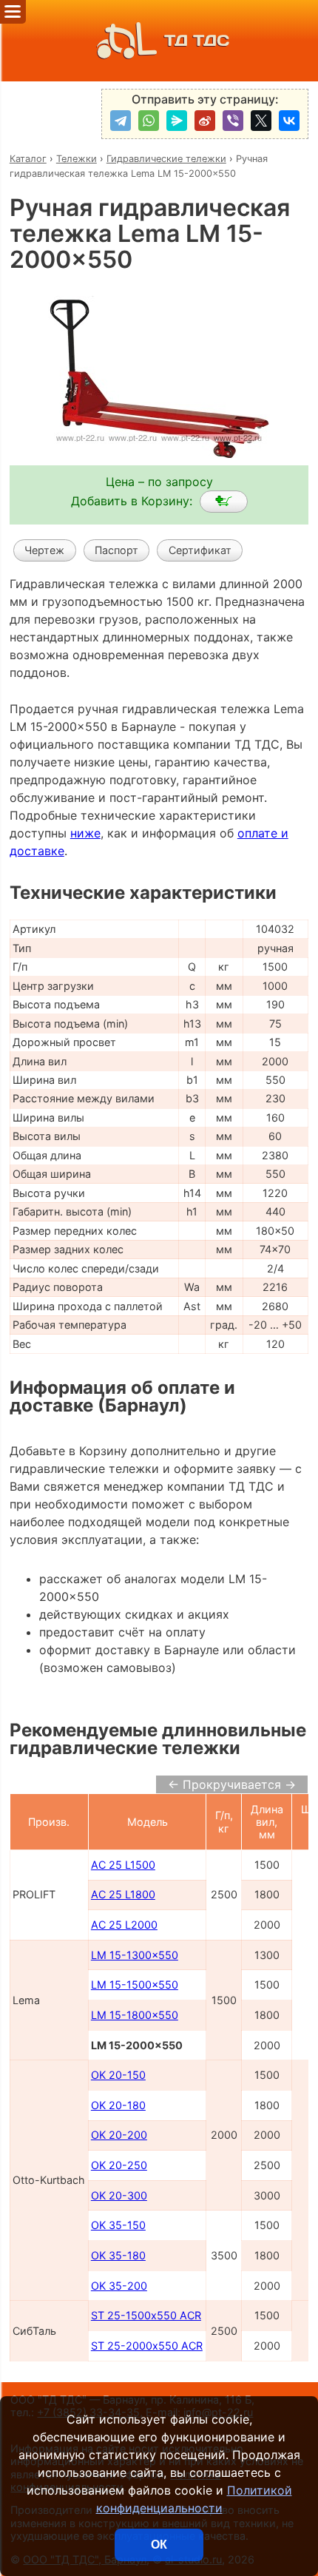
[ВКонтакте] (289, 121)
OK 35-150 (118, 2225)
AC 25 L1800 (123, 1894)
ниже (85, 833)
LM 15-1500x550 (135, 1985)
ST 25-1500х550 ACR (146, 2315)
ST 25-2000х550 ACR (147, 2346)
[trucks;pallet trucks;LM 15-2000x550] (224, 502)
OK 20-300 (119, 2195)
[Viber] (233, 121)
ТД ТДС (197, 40)
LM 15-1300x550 (135, 1955)
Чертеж (44, 550)
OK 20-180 (118, 2105)
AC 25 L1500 (123, 1865)
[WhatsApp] (149, 121)
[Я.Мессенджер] (177, 121)
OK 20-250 (119, 2165)
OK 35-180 (118, 2255)
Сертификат (200, 550)
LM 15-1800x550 (135, 2015)
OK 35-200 (119, 2286)
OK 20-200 (119, 2135)
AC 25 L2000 (124, 1925)
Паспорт (116, 550)
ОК (159, 2545)
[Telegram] (121, 121)
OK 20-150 (118, 2075)
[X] (261, 121)
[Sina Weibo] (205, 121)
